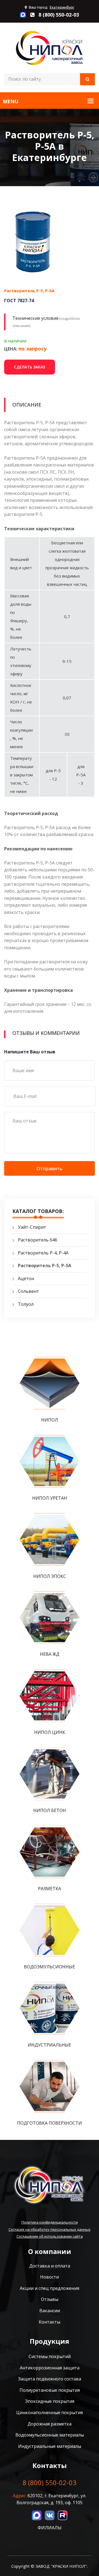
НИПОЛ (50, 1420)
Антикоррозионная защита (50, 2368)
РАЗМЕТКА (50, 1889)
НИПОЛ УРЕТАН (50, 1498)
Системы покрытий (50, 2356)
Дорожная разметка (50, 2424)
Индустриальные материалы (50, 2446)
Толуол (26, 1304)
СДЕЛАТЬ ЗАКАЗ (30, 367)
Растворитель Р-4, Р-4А (43, 1253)
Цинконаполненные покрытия (50, 2412)
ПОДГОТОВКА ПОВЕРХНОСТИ (50, 2123)
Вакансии (50, 2311)
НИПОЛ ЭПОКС (50, 1576)
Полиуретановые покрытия (50, 2390)
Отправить (50, 1168)
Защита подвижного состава (50, 2379)
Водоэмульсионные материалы (50, 2435)
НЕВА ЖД (50, 1654)
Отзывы (50, 2299)
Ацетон (26, 1278)
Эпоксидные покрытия (50, 2401)
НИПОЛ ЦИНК (50, 1732)
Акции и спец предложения (50, 2288)
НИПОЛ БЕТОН (50, 1810)
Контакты (50, 2322)
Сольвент (28, 1291)
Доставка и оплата (50, 2266)
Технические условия (35, 318)
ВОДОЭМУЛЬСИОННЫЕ (50, 1967)
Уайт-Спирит (32, 1227)
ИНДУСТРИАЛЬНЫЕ (50, 2045)
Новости (50, 2277)
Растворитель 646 (38, 1240)
